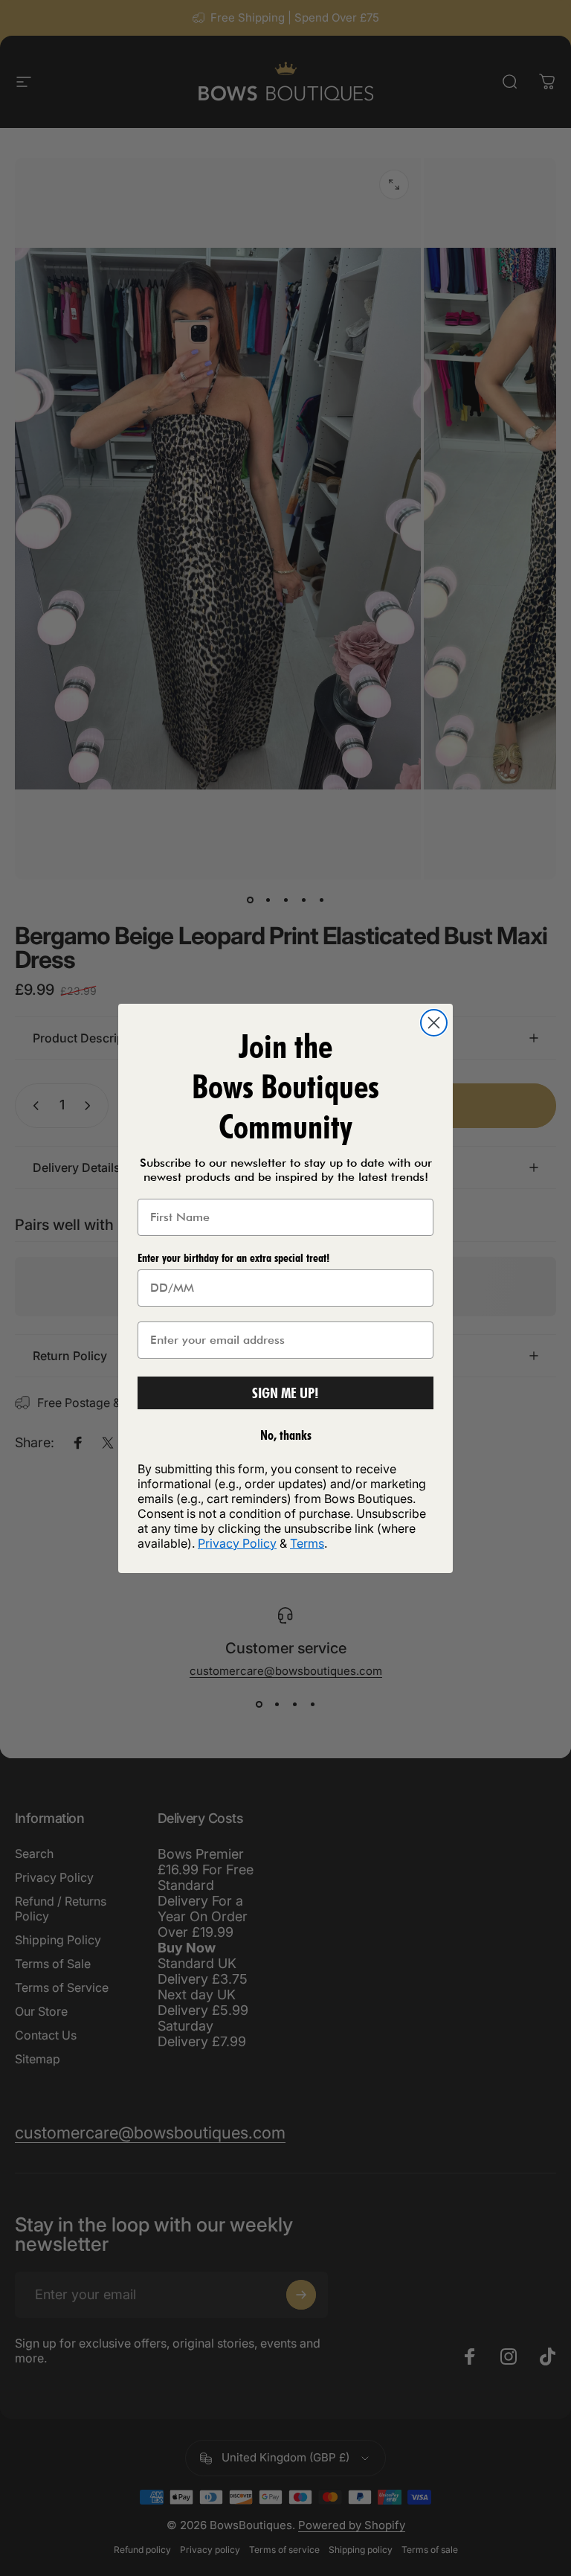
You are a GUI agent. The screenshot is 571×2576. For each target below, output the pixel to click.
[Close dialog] (434, 1023)
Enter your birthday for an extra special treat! (233, 1258)
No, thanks (286, 1435)
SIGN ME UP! (285, 1393)
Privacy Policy (237, 1543)
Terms (307, 1543)
